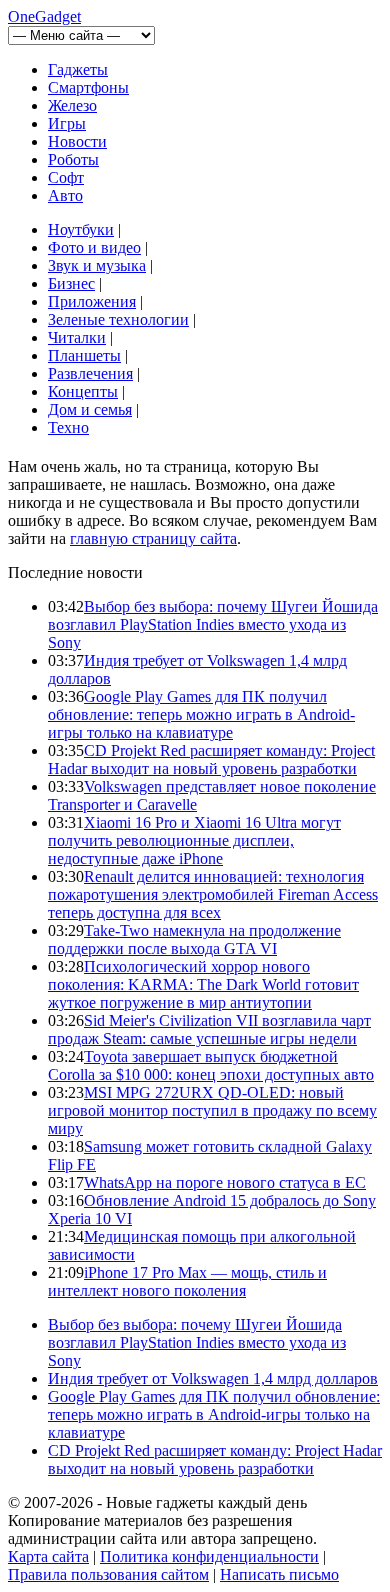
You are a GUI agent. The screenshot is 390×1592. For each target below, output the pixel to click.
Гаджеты (78, 69)
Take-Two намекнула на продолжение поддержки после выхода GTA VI (194, 939)
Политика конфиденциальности (209, 1556)
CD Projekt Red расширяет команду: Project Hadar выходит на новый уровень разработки (211, 759)
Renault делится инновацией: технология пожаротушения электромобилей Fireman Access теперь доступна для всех (213, 894)
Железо (72, 105)
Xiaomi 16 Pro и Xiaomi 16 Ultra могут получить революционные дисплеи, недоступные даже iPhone (194, 840)
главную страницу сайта (153, 538)
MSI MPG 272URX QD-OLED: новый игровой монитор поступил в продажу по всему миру (212, 1110)
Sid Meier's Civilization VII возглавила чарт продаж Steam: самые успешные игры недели (209, 1029)
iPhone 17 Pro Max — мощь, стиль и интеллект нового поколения (187, 1281)
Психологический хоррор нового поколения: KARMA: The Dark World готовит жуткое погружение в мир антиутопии (203, 984)
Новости (77, 141)
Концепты (83, 391)
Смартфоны (88, 87)
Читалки (77, 337)
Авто (65, 195)
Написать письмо (279, 1574)
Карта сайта (48, 1556)
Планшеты (84, 355)
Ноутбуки (81, 229)
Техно (68, 427)
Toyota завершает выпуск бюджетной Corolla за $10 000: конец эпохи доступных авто (211, 1065)
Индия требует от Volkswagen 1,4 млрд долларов (213, 1378)
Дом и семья (90, 409)
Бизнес (71, 283)
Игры (67, 123)
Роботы (73, 159)
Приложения (92, 301)
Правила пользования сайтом (108, 1574)
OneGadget (44, 16)
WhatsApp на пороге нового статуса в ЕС (225, 1182)
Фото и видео (94, 247)
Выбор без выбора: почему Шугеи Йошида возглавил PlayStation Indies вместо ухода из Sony (213, 624)
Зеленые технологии (118, 319)
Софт (66, 177)
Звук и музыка (97, 265)
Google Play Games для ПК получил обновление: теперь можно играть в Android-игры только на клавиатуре (201, 714)
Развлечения (90, 373)
